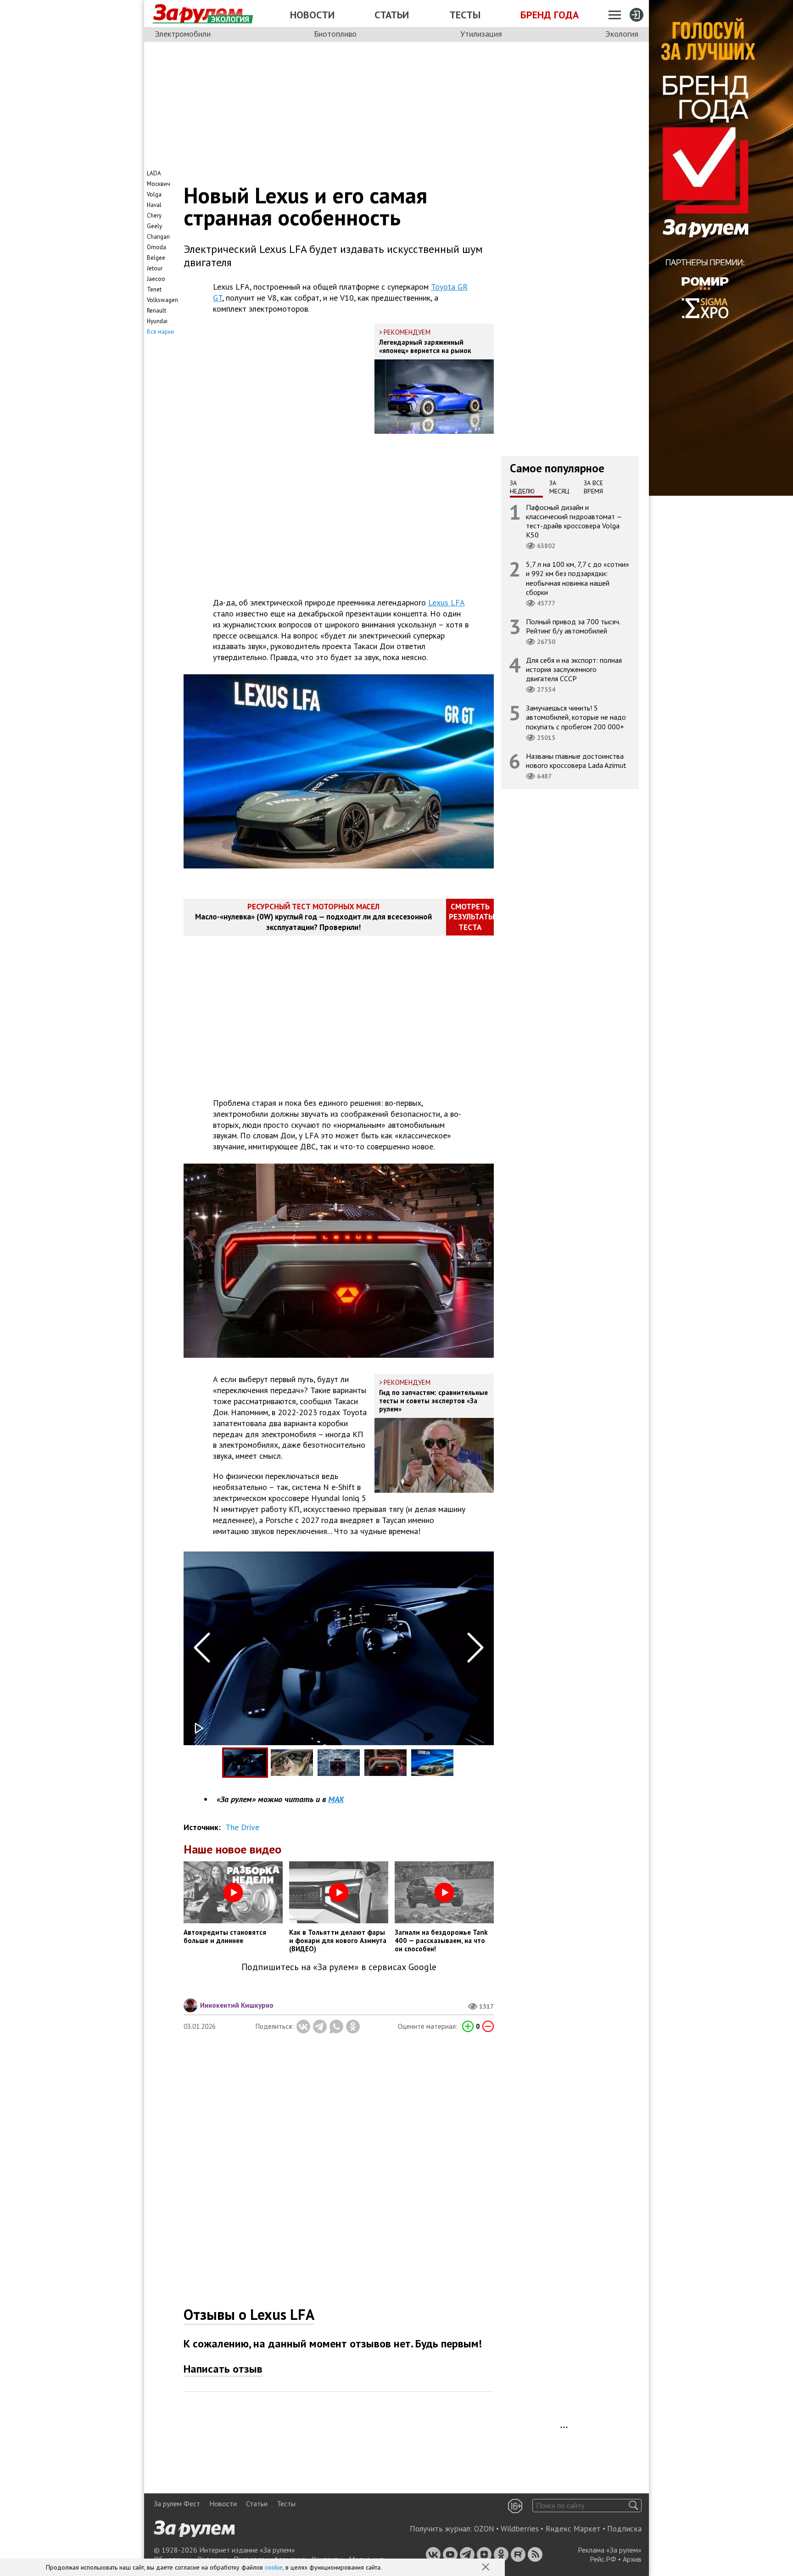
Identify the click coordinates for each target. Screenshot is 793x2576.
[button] (486, 2568)
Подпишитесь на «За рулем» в (339, 1967)
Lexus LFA (446, 602)
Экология (622, 34)
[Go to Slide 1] (245, 1763)
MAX (336, 1799)
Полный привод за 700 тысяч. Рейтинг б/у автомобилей (573, 626)
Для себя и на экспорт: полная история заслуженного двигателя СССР (574, 669)
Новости (312, 15)
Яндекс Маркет (573, 2529)
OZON (484, 2529)
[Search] (634, 2506)
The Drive (242, 1827)
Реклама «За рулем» (610, 2550)
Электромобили (183, 34)
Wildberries (520, 2529)
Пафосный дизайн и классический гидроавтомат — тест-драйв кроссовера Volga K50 (574, 521)
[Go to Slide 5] (432, 1763)
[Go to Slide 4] (385, 1763)
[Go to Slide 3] (339, 1763)
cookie (274, 2567)
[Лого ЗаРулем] (198, 14)
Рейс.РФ (603, 2559)
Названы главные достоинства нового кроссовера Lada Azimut (576, 760)
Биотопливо (335, 34)
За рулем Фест (177, 2503)
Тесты (465, 15)
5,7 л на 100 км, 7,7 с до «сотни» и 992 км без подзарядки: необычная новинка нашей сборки (578, 578)
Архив (632, 2559)
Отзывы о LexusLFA (249, 2314)
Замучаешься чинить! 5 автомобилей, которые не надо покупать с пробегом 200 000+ (576, 717)
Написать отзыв (223, 2369)
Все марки (160, 332)
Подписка (624, 2529)
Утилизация (481, 34)
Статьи (392, 15)
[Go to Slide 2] (292, 1763)
